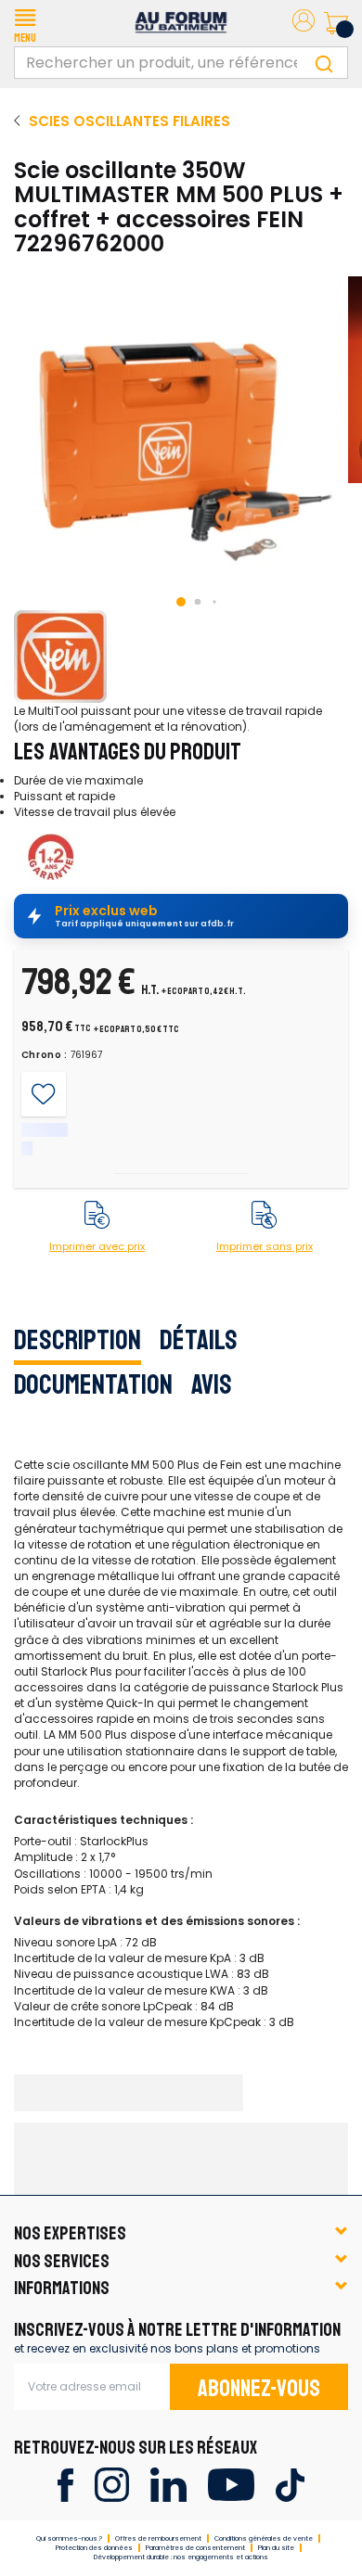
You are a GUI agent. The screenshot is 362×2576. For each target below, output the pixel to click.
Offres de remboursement (158, 2538)
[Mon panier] (336, 23)
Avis (212, 1384)
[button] (25, 23)
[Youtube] (231, 2484)
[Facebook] (65, 2484)
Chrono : (45, 1055)
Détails (199, 1340)
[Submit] (324, 63)
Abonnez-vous (259, 2389)
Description (78, 1340)
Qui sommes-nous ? (69, 2538)
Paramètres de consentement (195, 2548)
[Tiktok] (290, 2484)
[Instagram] (112, 2484)
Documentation (93, 1384)
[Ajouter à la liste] (43, 1094)
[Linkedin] (168, 2484)
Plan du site (276, 2548)
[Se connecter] (304, 24)
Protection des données (94, 2548)
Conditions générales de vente (264, 2538)
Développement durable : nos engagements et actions (181, 2557)
